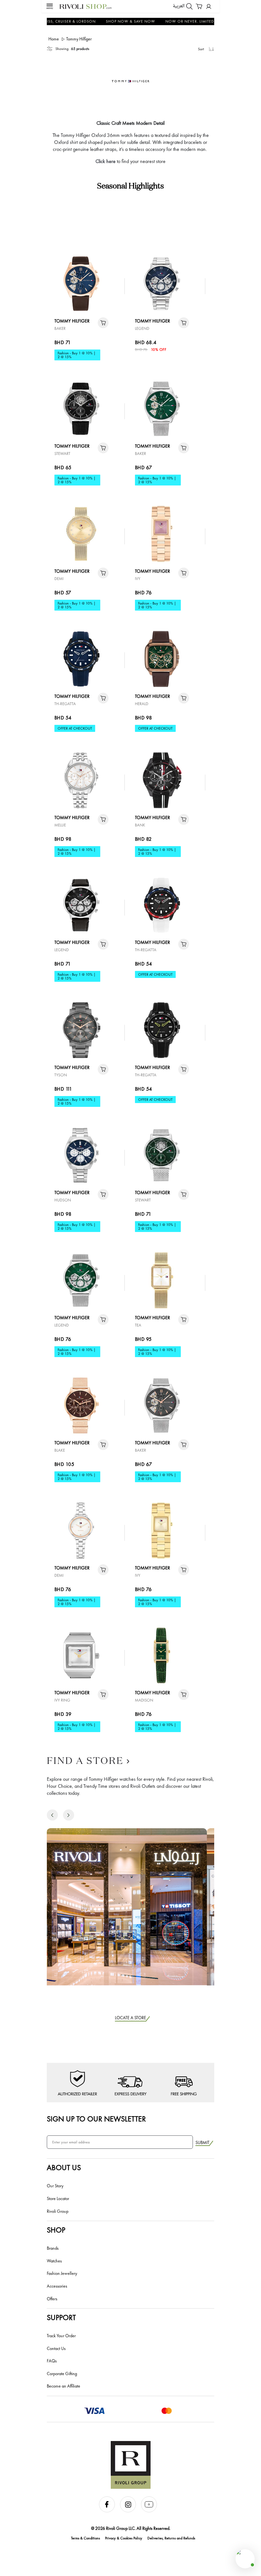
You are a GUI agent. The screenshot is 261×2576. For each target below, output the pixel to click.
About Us (64, 2167)
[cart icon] (103, 323)
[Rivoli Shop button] (245, 2559)
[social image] (109, 2511)
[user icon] (209, 7)
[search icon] (189, 6)
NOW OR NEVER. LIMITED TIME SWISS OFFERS (193, 21)
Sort (201, 49)
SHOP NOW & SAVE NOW (114, 21)
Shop (56, 2230)
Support (61, 2317)
